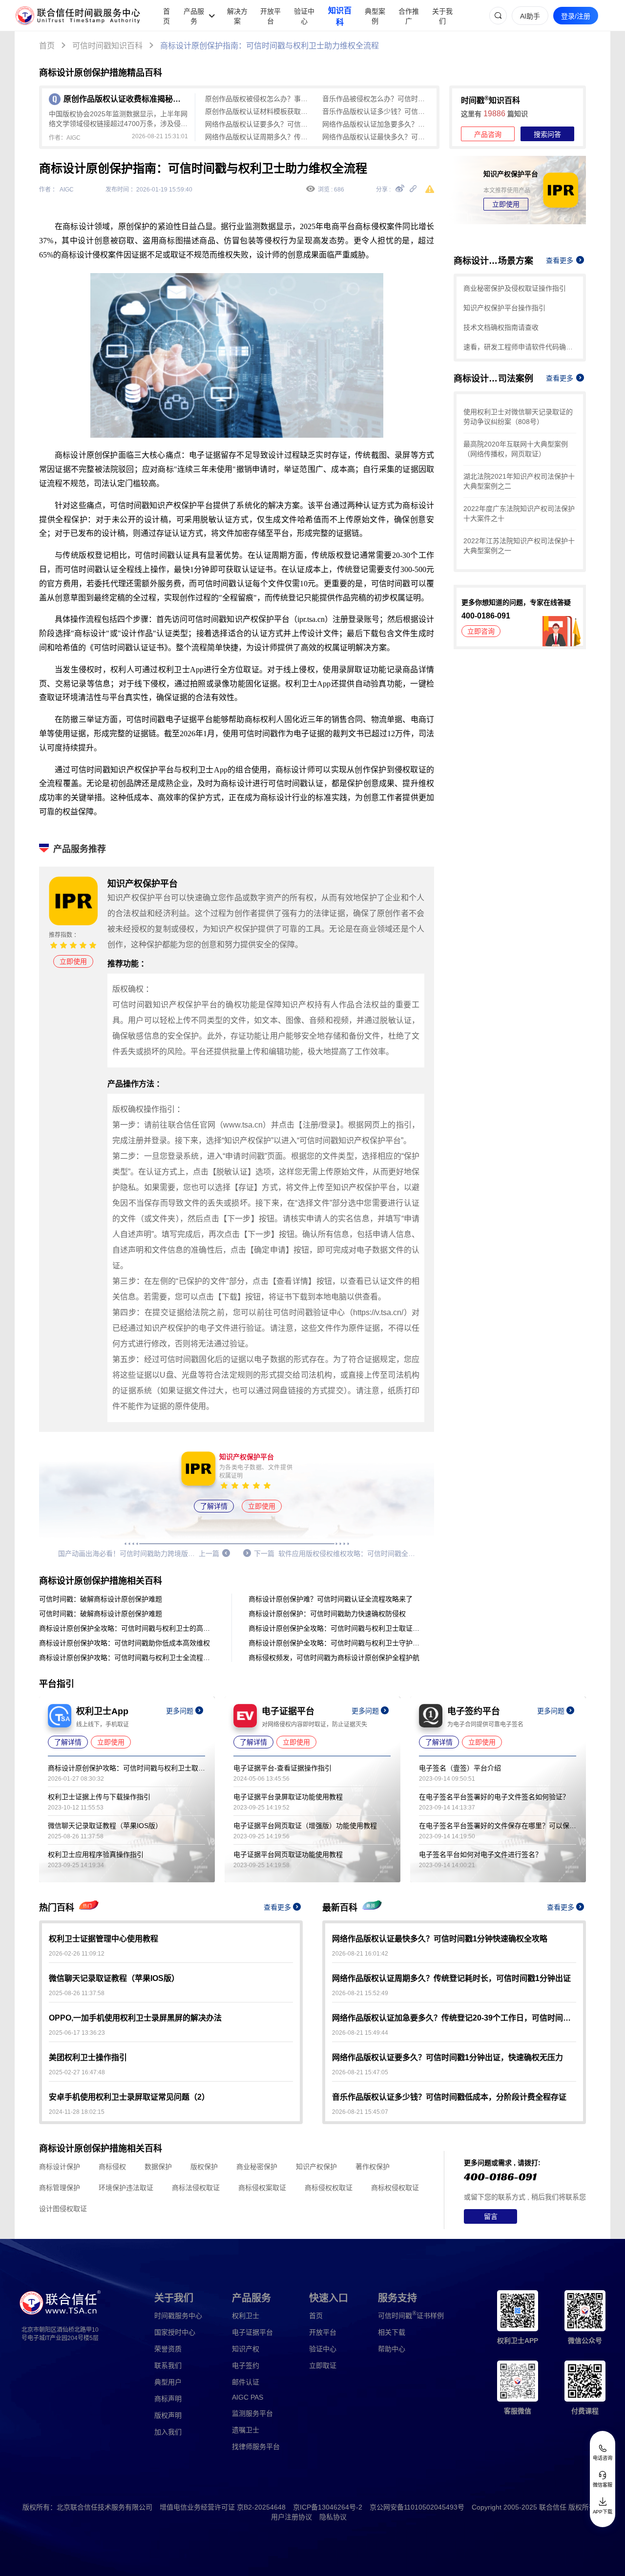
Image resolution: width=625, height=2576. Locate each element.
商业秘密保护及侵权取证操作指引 (515, 288)
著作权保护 (373, 2167)
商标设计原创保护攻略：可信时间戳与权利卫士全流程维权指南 (127, 1658)
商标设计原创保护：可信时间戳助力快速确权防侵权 (327, 1614)
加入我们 (168, 2432)
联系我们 (168, 2365)
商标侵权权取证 (329, 2188)
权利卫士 (246, 2316)
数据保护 (158, 2167)
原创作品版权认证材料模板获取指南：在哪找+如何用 (259, 111)
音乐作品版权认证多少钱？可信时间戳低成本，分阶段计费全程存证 (376, 111)
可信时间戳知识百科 (107, 46)
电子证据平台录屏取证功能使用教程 (288, 1797)
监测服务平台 (252, 2413)
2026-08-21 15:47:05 (360, 2072)
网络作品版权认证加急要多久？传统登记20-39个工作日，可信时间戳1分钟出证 (376, 124)
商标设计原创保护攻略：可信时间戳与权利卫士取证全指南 (126, 1768)
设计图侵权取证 (63, 2209)
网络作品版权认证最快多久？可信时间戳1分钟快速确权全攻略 (376, 137)
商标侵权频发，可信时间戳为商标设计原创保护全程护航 (334, 1658)
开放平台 (271, 16)
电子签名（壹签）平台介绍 (460, 1768)
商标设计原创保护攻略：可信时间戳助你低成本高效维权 (125, 1643)
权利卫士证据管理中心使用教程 (104, 1939)
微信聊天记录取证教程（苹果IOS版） (105, 1826)
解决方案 (237, 16)
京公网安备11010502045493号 (417, 2507)
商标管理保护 (60, 2188)
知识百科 (340, 16)
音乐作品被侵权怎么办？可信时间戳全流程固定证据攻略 (376, 99)
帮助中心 (392, 2349)
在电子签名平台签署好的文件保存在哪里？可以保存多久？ (498, 1826)
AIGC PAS (248, 2397)
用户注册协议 (292, 2517)
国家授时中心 (175, 2332)
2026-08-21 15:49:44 (360, 2033)
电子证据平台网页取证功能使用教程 (288, 1854)
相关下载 (392, 2332)
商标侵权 (112, 2167)
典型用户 (168, 2382)
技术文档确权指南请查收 (501, 327)
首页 (167, 16)
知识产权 (246, 2349)
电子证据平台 (252, 2332)
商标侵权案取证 (262, 2188)
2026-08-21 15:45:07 (360, 2112)
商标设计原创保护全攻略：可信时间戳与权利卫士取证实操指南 (336, 1628)
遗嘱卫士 (246, 2430)
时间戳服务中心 (178, 2316)
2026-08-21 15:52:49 (360, 1993)
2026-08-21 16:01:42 (360, 1954)
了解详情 (214, 1506)
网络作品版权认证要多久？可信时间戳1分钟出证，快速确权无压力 (259, 124)
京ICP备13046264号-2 (328, 2507)
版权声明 (168, 2415)
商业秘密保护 (257, 2167)
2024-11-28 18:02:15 (77, 2112)
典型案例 (375, 16)
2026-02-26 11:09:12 (77, 1954)
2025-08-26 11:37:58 (77, 1993)
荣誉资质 (168, 2349)
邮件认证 (246, 2382)
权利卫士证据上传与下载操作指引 (99, 1797)
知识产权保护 (316, 2167)
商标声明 (168, 2399)
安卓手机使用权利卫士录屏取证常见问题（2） (129, 2097)
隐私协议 (333, 2517)
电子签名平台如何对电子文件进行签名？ (480, 1854)
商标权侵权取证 (395, 2188)
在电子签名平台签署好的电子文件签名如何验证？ (494, 1797)
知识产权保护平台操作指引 (504, 308)
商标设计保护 (60, 2167)
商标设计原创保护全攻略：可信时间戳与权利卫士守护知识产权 (336, 1643)
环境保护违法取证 (126, 2188)
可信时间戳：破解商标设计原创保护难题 (101, 1599)
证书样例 (411, 2315)
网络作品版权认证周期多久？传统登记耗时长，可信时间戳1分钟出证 (259, 137)
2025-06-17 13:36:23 (77, 2033)
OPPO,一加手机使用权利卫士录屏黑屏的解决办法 (135, 2018)
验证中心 (304, 16)
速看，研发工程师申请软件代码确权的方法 (520, 347)
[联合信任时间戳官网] (78, 16)
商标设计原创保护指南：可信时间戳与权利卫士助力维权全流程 (270, 46)
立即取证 (323, 2365)
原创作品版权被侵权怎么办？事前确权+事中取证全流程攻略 (259, 99)
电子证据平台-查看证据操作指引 (282, 1768)
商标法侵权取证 (196, 2188)
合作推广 (409, 16)
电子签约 (246, 2365)
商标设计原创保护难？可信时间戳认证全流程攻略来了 (331, 1599)
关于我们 (442, 16)
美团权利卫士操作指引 (88, 2057)
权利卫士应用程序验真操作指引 (96, 1854)
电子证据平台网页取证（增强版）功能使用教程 (305, 1826)
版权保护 (204, 2167)
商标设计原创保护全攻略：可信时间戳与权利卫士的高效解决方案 (127, 1628)
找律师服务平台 (256, 2447)
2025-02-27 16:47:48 (77, 2072)
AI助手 (530, 16)
